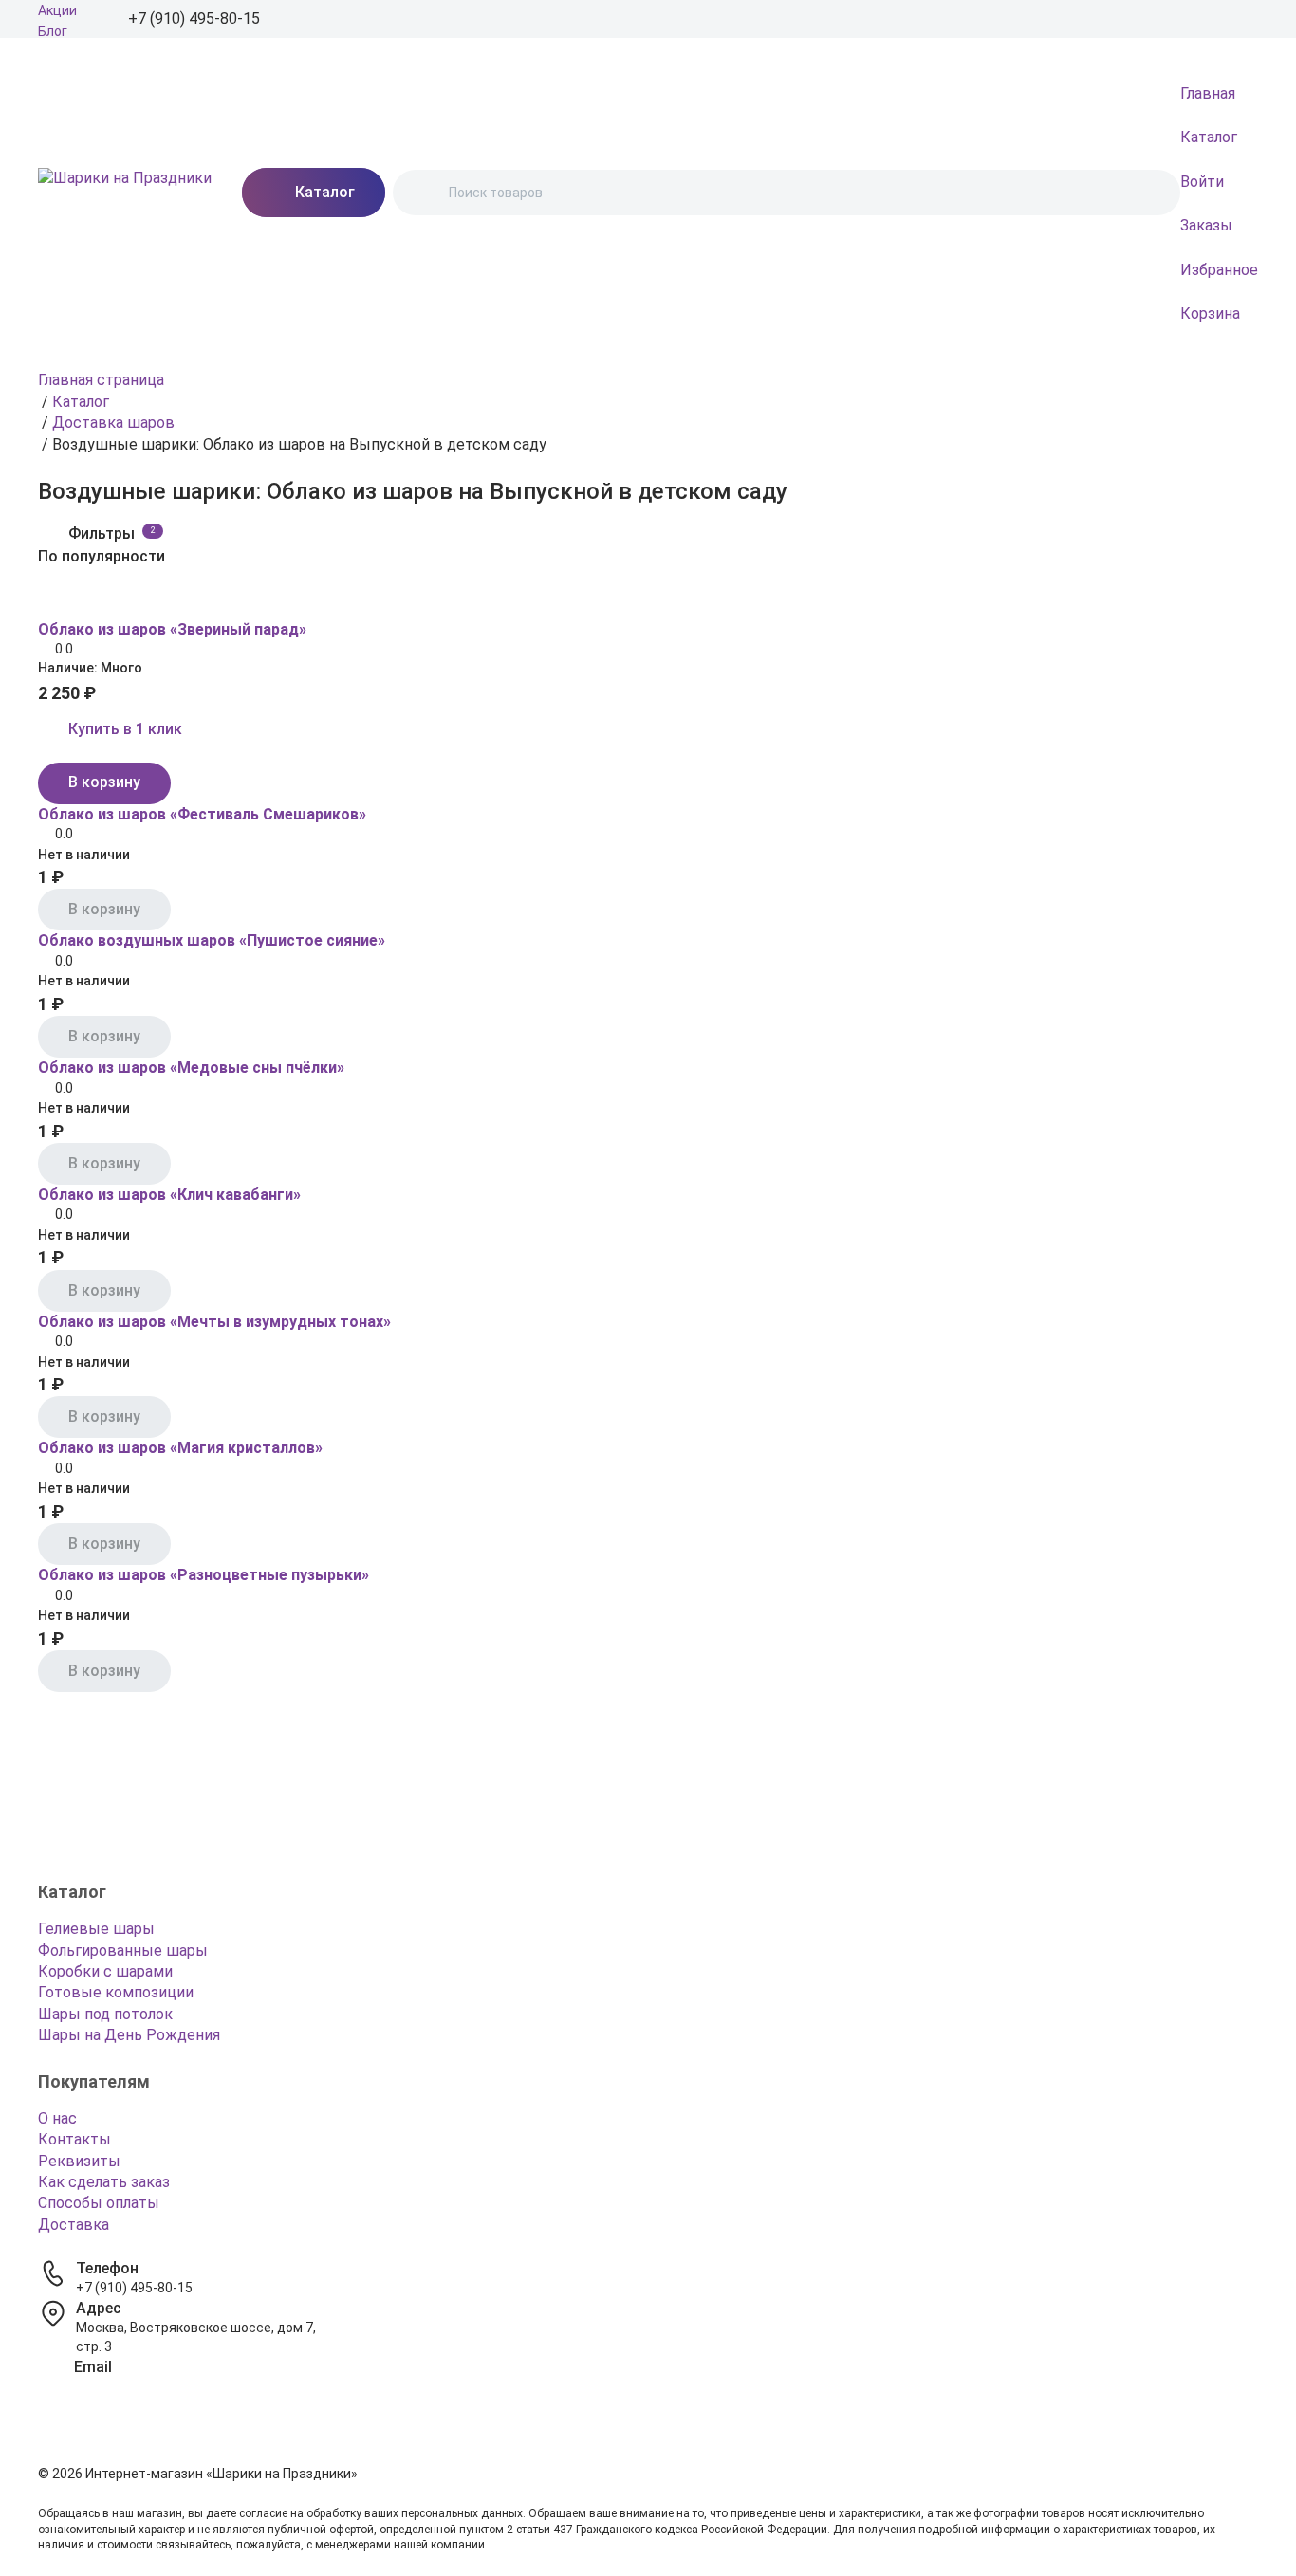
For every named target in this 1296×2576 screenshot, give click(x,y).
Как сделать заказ (104, 2182)
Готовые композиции (116, 1992)
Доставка (74, 2225)
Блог (53, 31)
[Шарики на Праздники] (125, 193)
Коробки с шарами (105, 1971)
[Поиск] (423, 193)
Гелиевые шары (96, 1929)
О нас (57, 2118)
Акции (57, 10)
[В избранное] (49, 601)
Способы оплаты (99, 2203)
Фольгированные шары (123, 1950)
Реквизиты (79, 2161)
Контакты (74, 2139)
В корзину (104, 782)
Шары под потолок (105, 2014)
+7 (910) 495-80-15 (134, 2288)
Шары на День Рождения (129, 2035)
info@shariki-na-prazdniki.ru (159, 2386)
